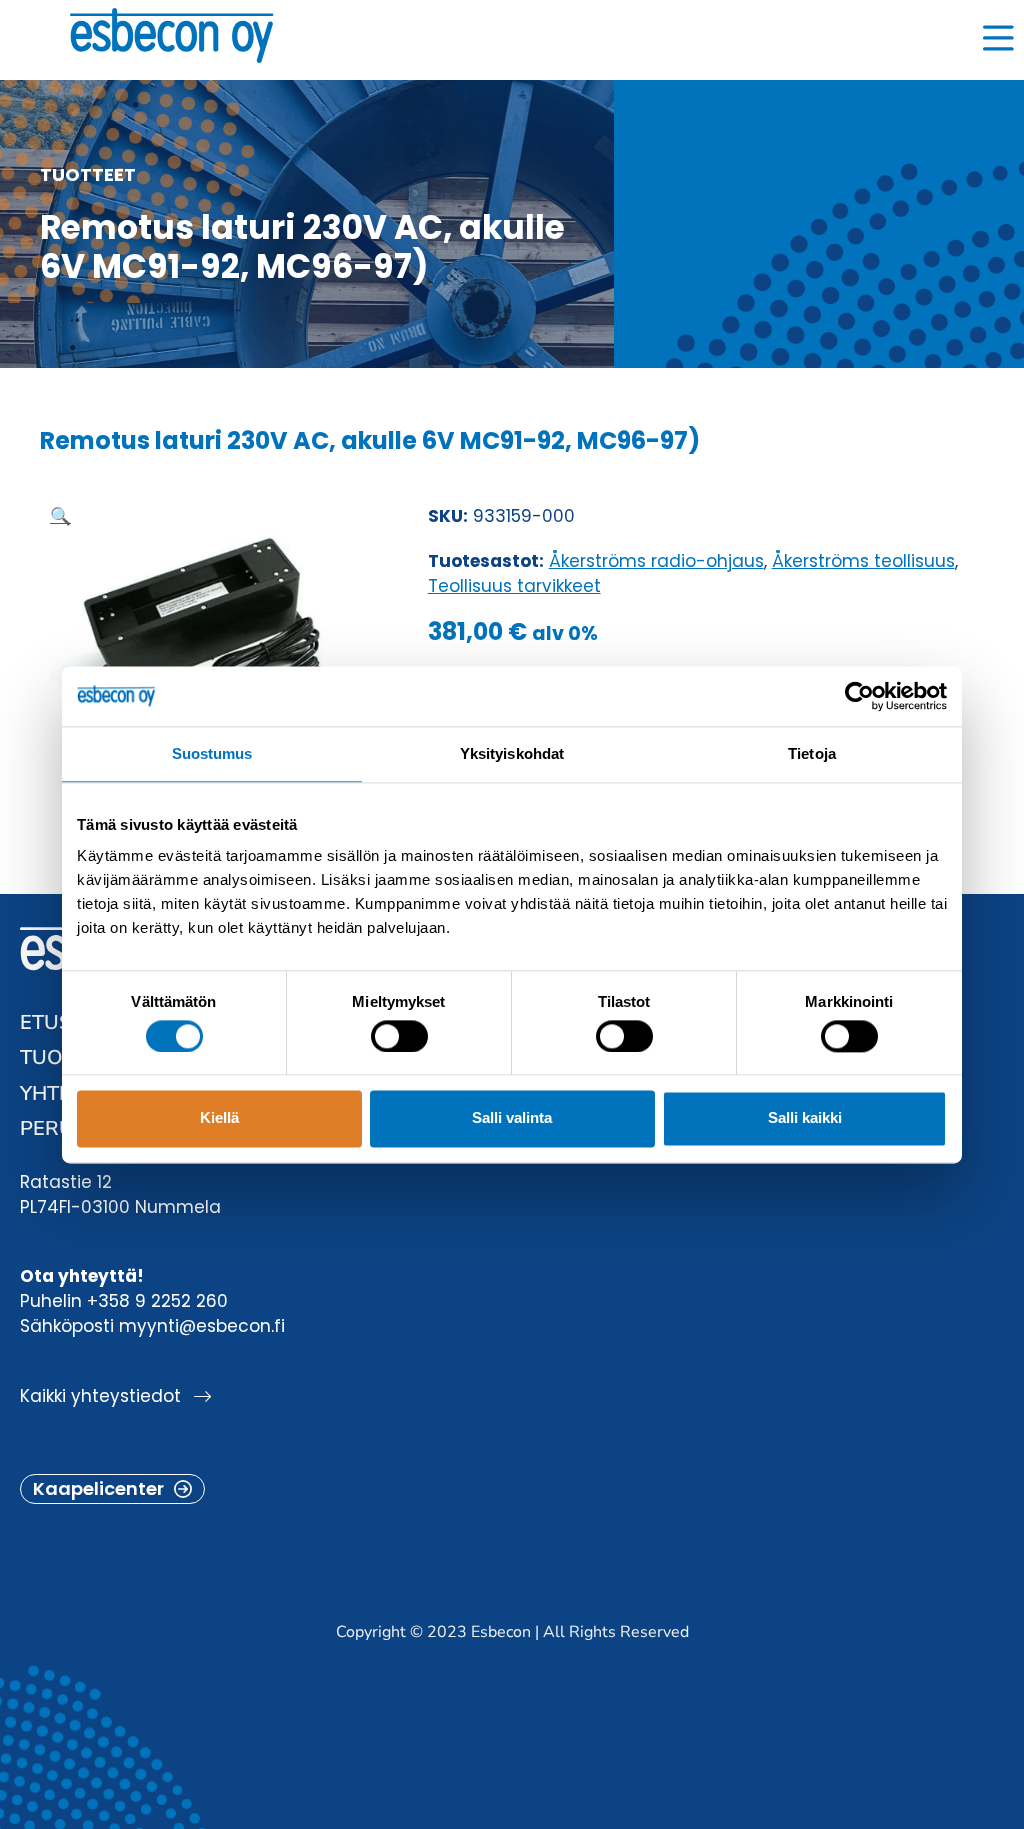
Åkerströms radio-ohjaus (656, 561)
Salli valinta (512, 1118)
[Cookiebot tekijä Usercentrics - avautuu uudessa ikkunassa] (859, 696)
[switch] (399, 1036)
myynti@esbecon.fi (202, 1326)
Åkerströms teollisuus (863, 561)
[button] (60, 516)
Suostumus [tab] (212, 753)
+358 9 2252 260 (157, 1301)
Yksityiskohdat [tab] (512, 753)
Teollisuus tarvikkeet (514, 586)
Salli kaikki (805, 1118)
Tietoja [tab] (812, 753)
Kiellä (219, 1118)
